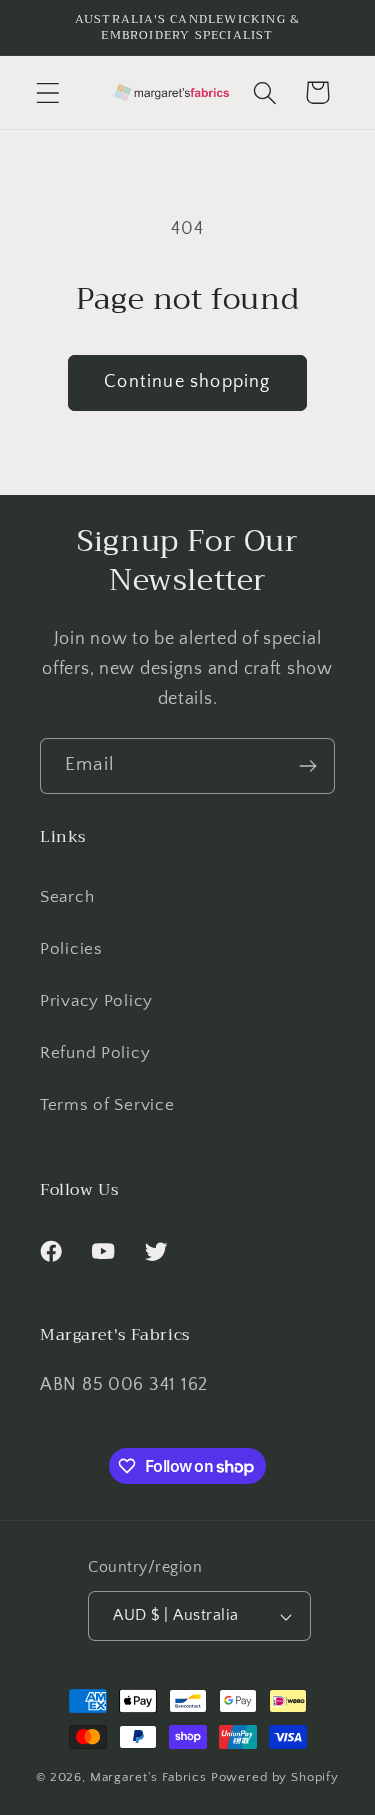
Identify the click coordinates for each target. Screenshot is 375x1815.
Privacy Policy (96, 1001)
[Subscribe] (307, 766)
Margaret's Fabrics (148, 1777)
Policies (71, 949)
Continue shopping (187, 382)
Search (67, 897)
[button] (48, 92)
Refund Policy (95, 1053)
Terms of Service (107, 1105)
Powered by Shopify (275, 1777)
